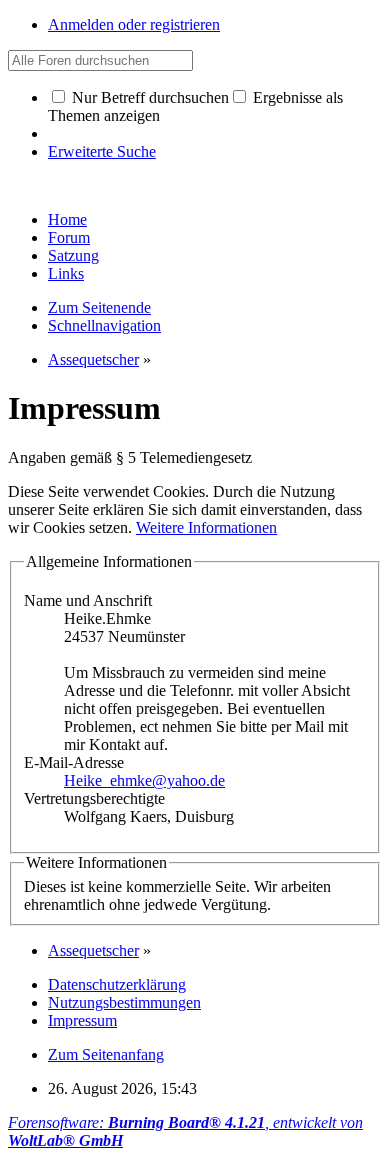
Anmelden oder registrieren (134, 24)
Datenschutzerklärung (117, 984)
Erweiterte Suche (102, 151)
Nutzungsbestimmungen (124, 1002)
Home (67, 219)
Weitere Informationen (206, 527)
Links (66, 273)
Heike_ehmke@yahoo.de (144, 780)
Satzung (73, 255)
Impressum (82, 1020)
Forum (69, 237)
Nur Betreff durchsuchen (148, 97)
